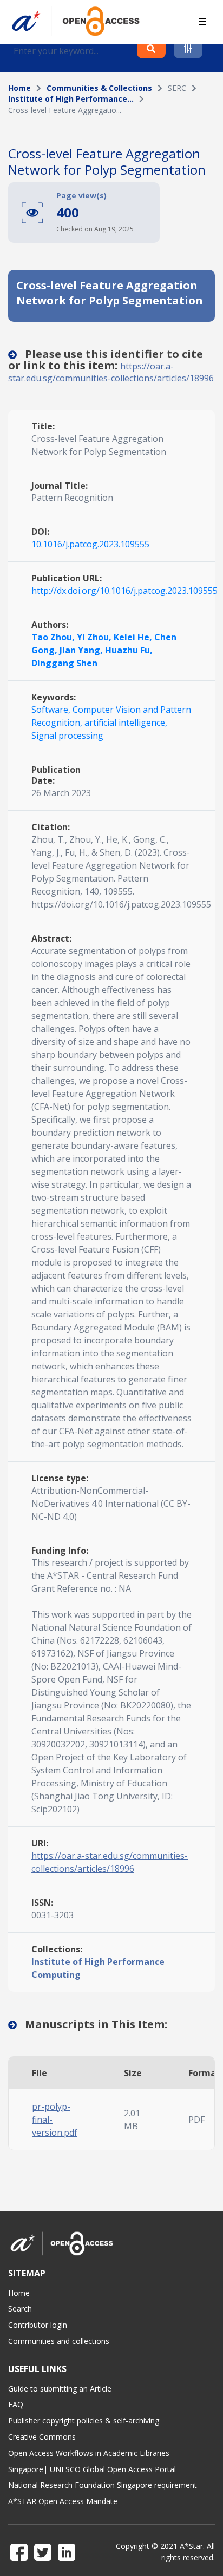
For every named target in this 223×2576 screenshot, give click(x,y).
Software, (52, 710)
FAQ (16, 2404)
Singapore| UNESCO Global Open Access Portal (92, 2469)
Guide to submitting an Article (60, 2389)
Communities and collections (59, 2341)
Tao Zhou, (54, 637)
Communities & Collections (99, 88)
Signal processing (67, 736)
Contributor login (38, 2325)
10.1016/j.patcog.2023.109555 (90, 544)
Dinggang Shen (64, 663)
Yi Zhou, (95, 637)
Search (20, 2309)
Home (19, 88)
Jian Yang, (82, 650)
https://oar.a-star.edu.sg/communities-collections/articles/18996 (111, 372)
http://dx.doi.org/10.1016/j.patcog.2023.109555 (124, 591)
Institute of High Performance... (71, 99)
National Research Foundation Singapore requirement (103, 2485)
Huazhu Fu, (129, 650)
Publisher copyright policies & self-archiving (84, 2421)
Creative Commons (42, 2437)
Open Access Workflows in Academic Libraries (89, 2453)
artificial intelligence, (126, 723)
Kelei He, (134, 637)
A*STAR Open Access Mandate (63, 2501)
